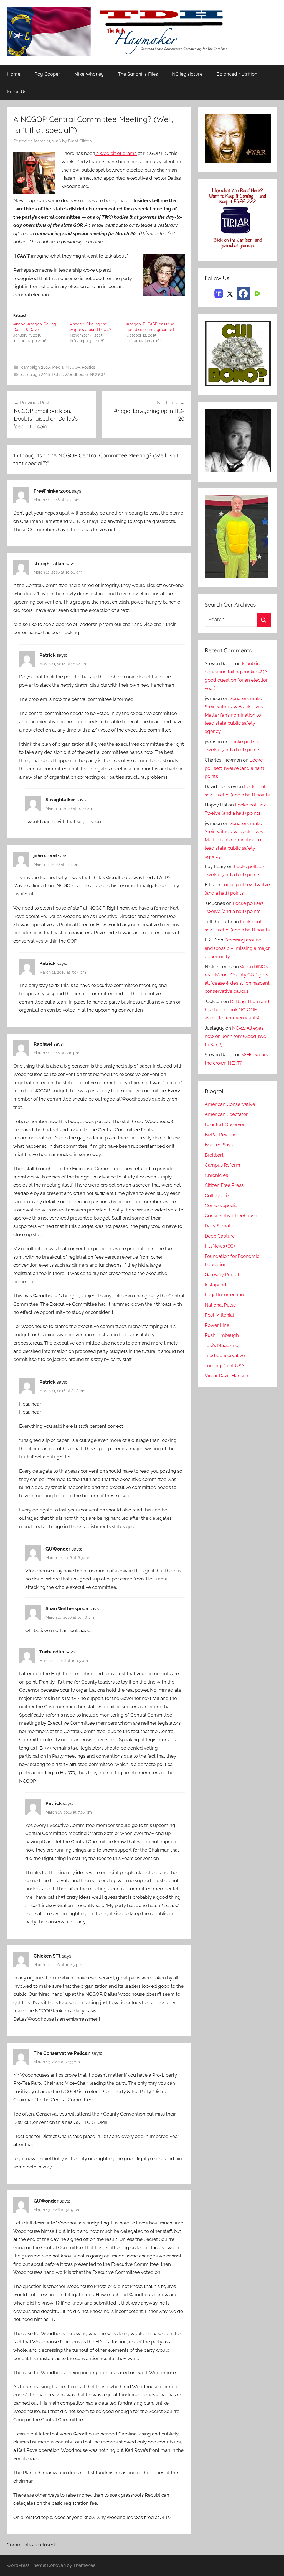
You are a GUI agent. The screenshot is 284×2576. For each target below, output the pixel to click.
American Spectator (226, 1114)
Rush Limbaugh (222, 1335)
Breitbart (214, 1155)
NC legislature (187, 74)
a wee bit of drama (116, 153)
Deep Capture (220, 1236)
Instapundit (217, 1285)
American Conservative (230, 1104)
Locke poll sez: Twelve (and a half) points (234, 768)
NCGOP (73, 367)
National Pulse (220, 1305)
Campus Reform (222, 1165)
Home (14, 74)
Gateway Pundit (222, 1274)
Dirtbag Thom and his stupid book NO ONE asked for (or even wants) (237, 1010)
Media (58, 367)
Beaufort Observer (225, 1124)
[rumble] (257, 293)
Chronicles (216, 1175)
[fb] (243, 294)
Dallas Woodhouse (70, 375)
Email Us (17, 91)
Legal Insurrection (224, 1295)
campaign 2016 (35, 367)
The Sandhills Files (138, 74)
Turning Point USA (225, 1366)
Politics (88, 367)
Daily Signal (217, 1226)
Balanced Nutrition (237, 74)
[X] (230, 293)
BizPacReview (220, 1135)
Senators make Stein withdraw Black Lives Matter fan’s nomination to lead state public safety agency (234, 715)
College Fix (217, 1195)
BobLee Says (219, 1145)
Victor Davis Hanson (226, 1376)
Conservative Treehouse (231, 1216)
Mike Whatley (89, 74)
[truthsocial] (219, 293)
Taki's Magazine (221, 1345)
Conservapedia (221, 1205)
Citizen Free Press (224, 1185)
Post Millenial (219, 1315)
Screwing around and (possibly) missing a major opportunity (237, 948)
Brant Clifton (80, 141)
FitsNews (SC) (220, 1246)
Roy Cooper (47, 74)
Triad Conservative (225, 1355)
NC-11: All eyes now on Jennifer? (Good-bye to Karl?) (235, 1036)
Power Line (217, 1325)
